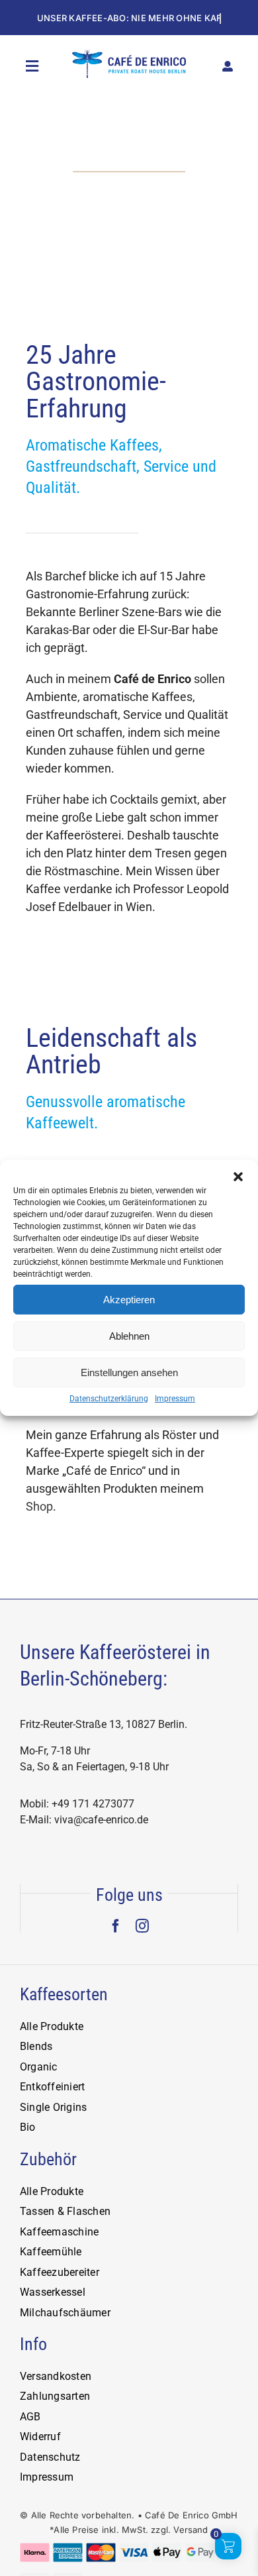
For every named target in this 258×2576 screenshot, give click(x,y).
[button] (238, 1177)
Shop (39, 1506)
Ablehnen (129, 1336)
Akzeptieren (129, 1300)
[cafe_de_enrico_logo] (129, 55)
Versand (191, 2530)
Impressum (175, 1399)
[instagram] (142, 1926)
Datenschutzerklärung (109, 1399)
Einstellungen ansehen (129, 1372)
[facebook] (116, 1926)
